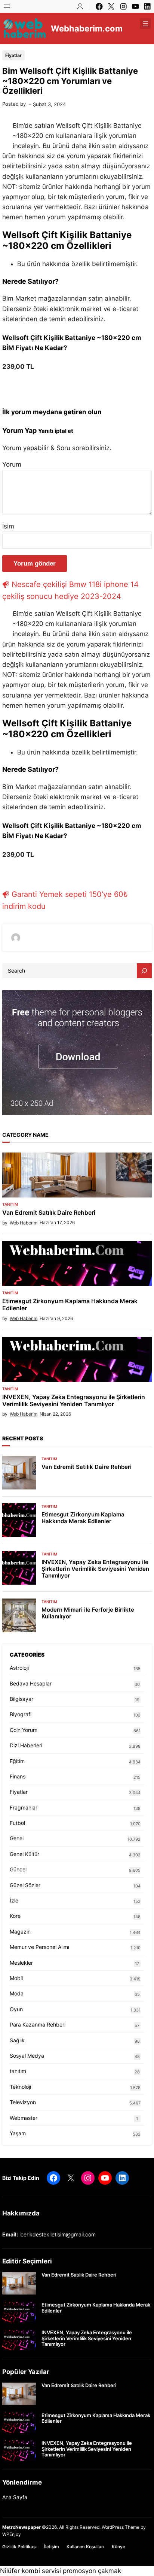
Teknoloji (20, 2087)
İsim (8, 526)
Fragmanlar (24, 1807)
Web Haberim (24, 1223)
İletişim (52, 2547)
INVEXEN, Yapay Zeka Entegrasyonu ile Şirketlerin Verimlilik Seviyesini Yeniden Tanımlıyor (74, 1401)
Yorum (12, 464)
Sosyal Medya (27, 2056)
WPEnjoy (12, 2534)
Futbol (17, 1823)
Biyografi (21, 1714)
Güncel (18, 1869)
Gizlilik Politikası (19, 2547)
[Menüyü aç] (7, 6)
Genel (17, 1838)
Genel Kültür (24, 1854)
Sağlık (17, 2040)
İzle (14, 1900)
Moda (17, 1993)
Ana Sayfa (15, 2497)
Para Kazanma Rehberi (38, 2024)
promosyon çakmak (92, 2571)
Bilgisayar (21, 1699)
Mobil (16, 1978)
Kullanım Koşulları (85, 2547)
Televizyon (23, 2102)
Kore (15, 1916)
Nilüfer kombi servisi (30, 2571)
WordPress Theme (121, 2527)
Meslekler (21, 1963)
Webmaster (24, 2118)
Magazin (20, 1932)
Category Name (25, 1135)
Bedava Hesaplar (31, 1683)
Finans (18, 1776)
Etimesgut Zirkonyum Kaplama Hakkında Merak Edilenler (70, 1305)
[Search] (144, 971)
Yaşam (18, 2133)
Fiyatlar (13, 55)
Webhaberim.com (87, 28)
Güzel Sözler (25, 1885)
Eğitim (17, 1761)
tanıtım (10, 1204)
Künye (118, 2547)
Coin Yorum (24, 1730)
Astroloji (19, 1668)
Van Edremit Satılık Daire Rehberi (49, 1213)
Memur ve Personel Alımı (39, 1947)
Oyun (16, 2009)
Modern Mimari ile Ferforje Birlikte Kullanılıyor (88, 1613)
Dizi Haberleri (26, 1745)
